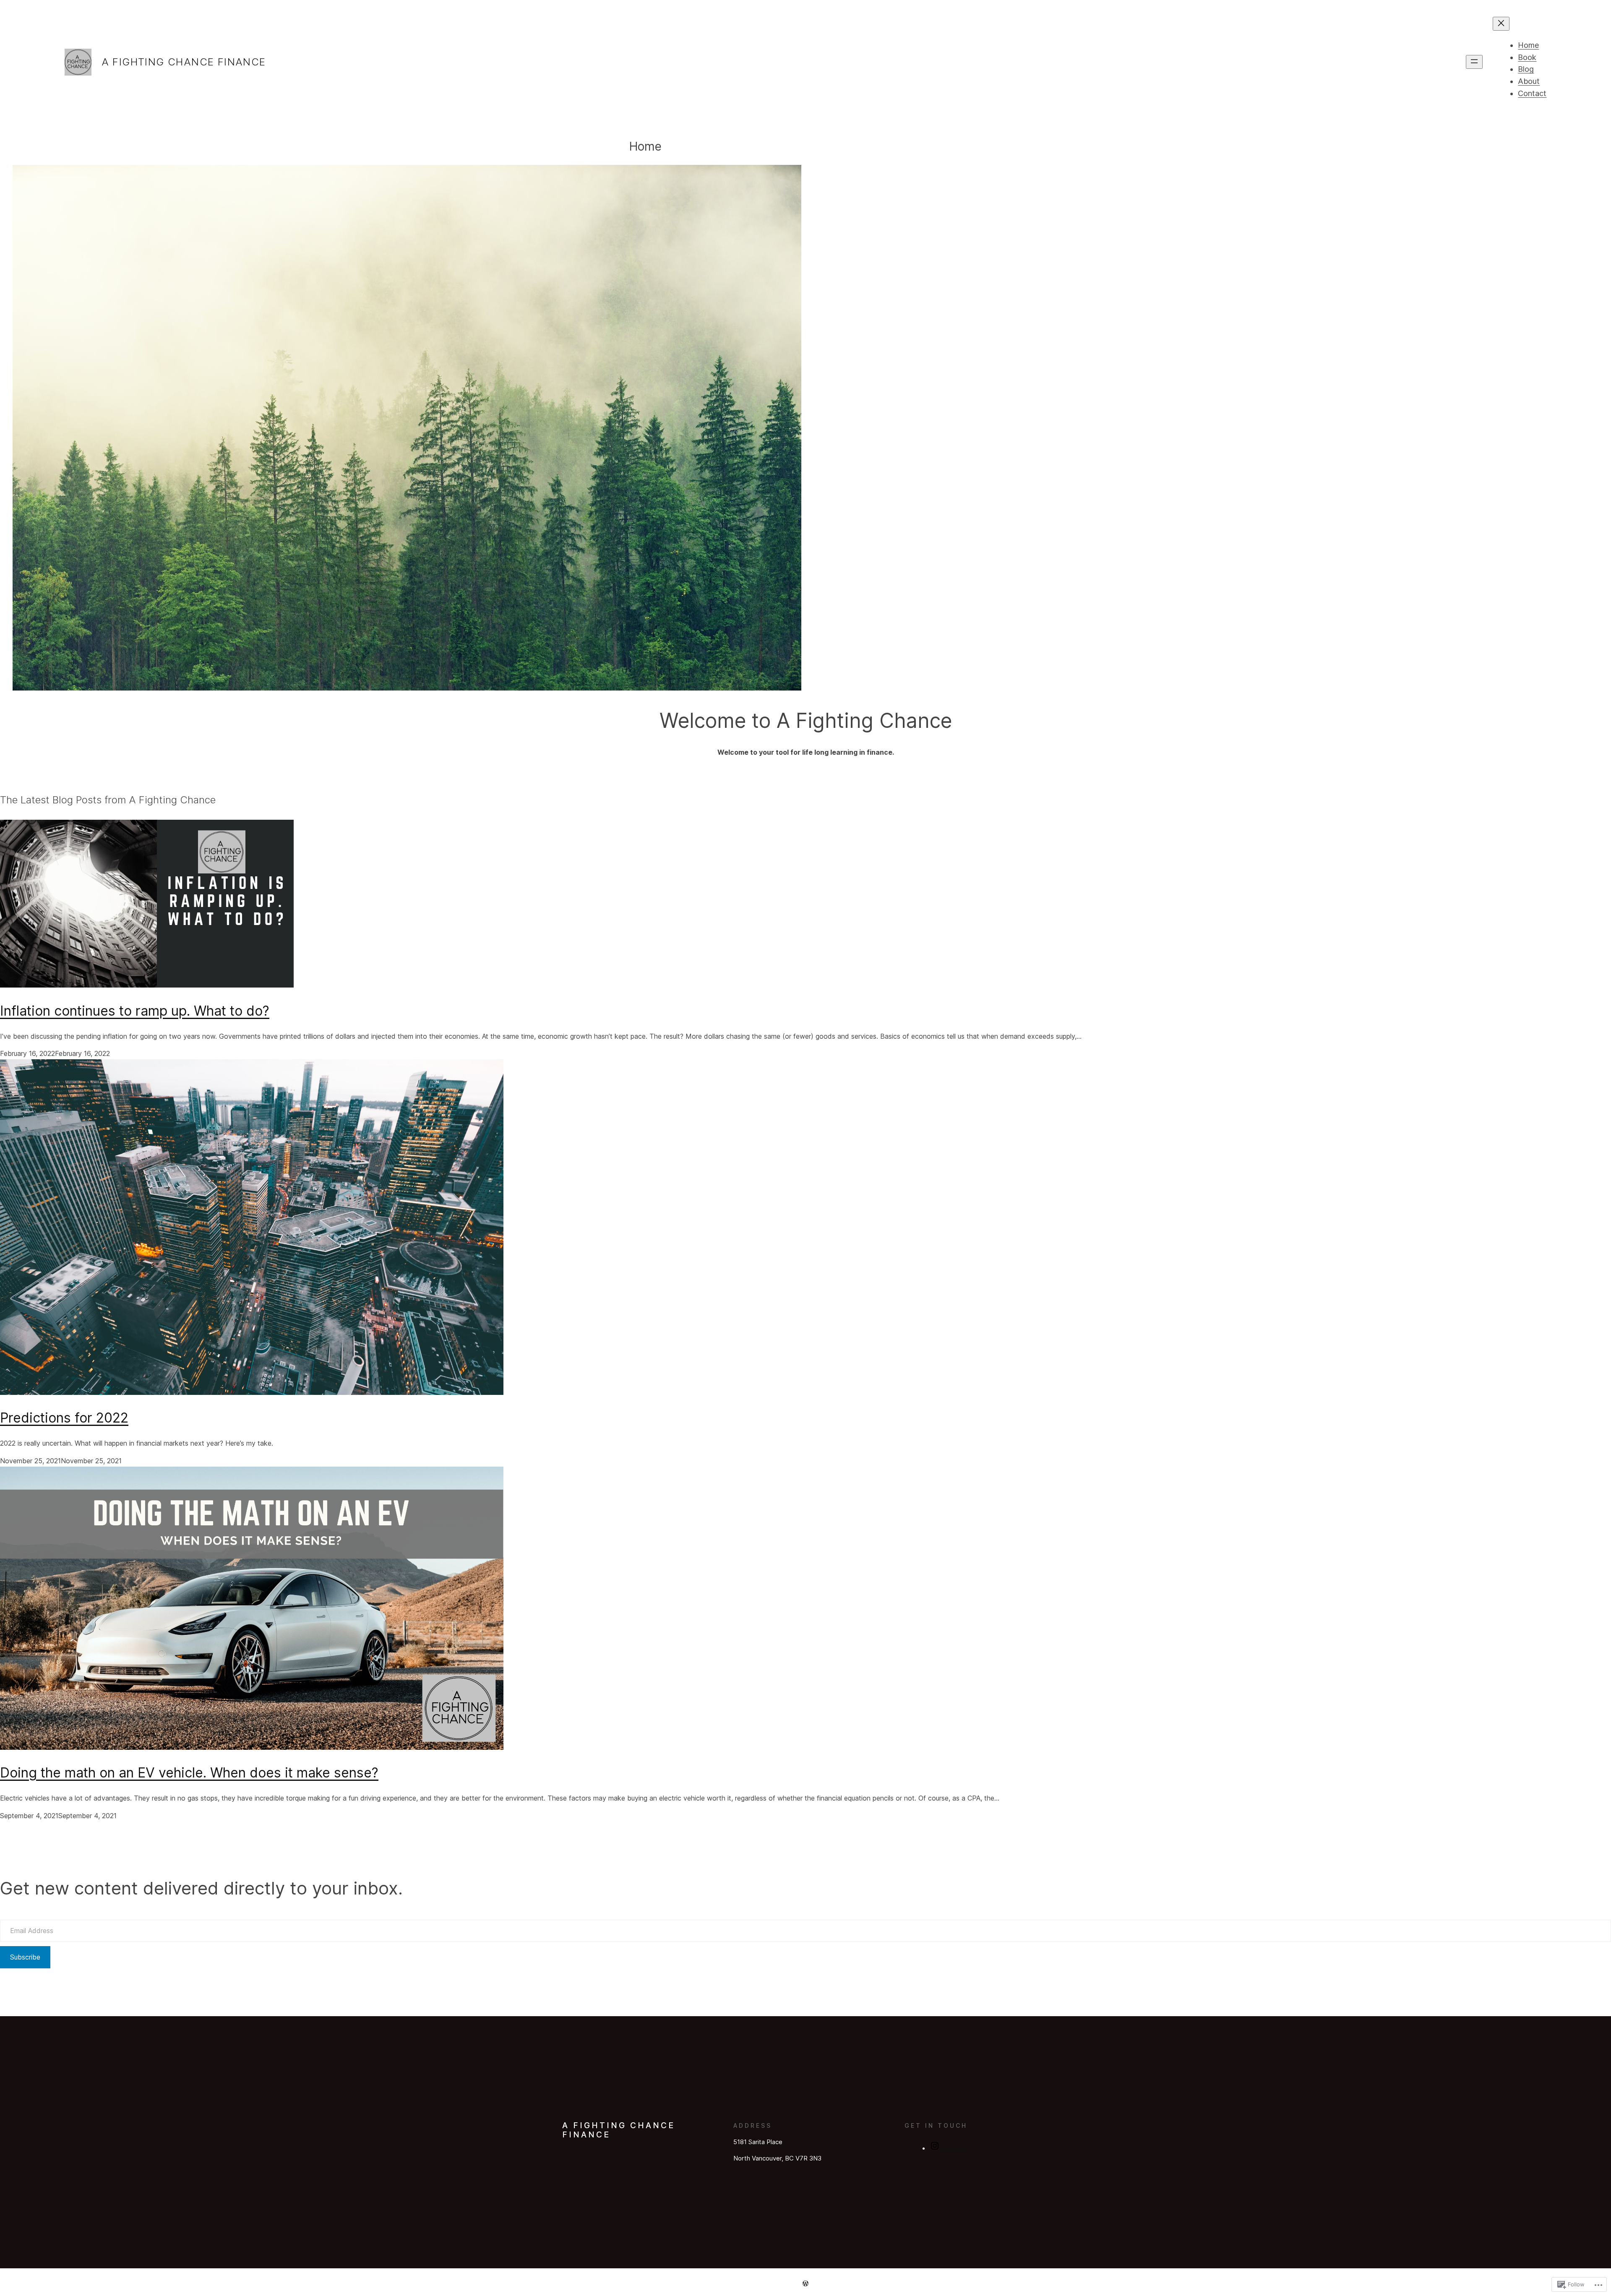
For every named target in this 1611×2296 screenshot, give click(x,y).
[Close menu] (1501, 24)
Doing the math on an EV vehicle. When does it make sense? (189, 1773)
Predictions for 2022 (64, 1418)
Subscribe (25, 1957)
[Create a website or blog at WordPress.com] (805, 2283)
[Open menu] (1474, 62)
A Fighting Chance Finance (184, 62)
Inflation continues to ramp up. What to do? (135, 1011)
